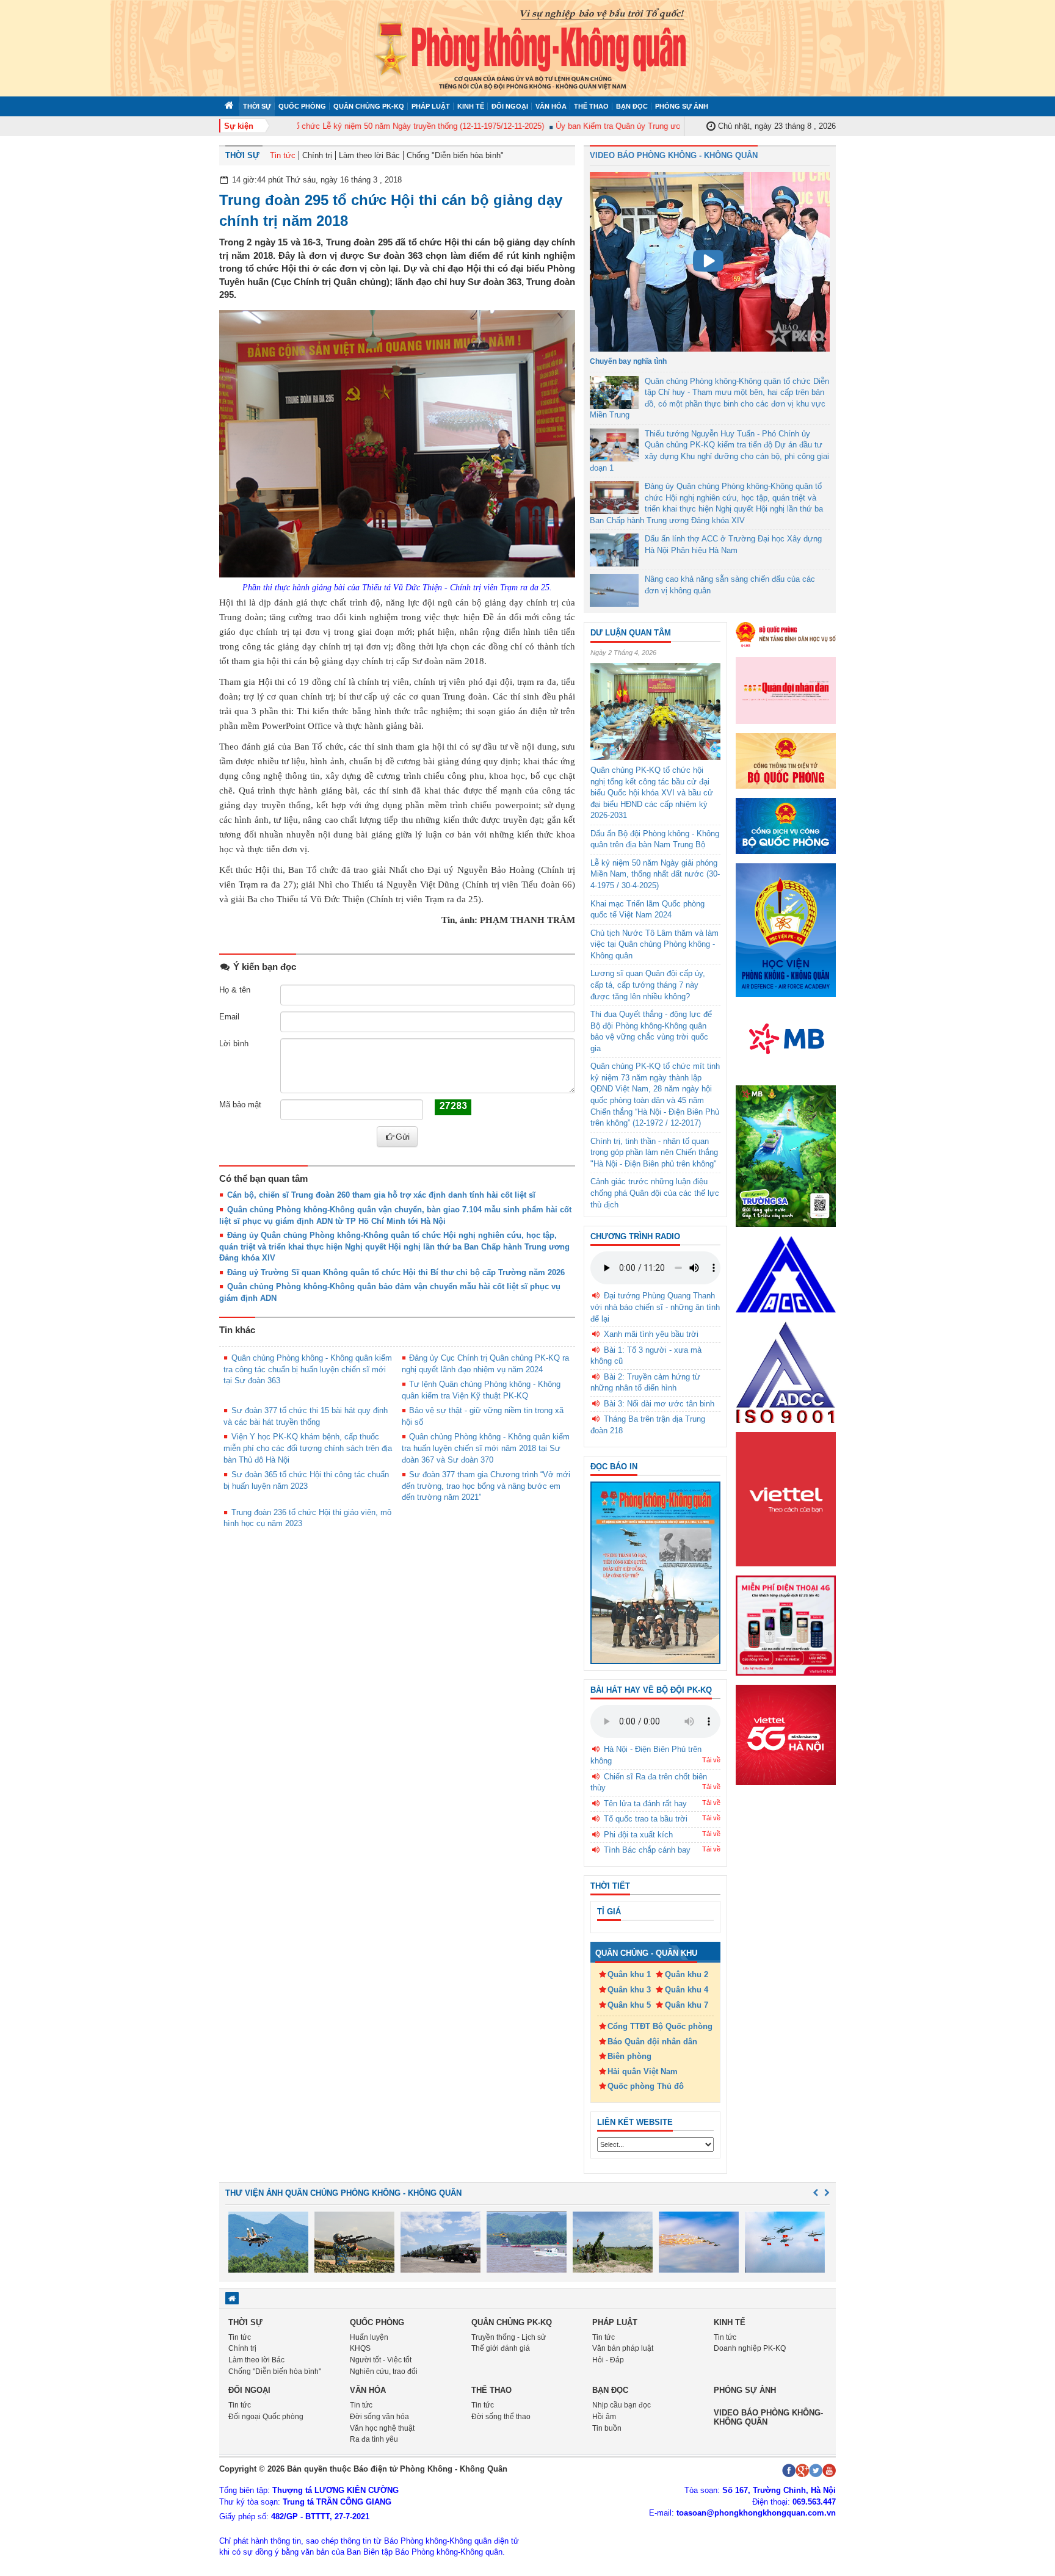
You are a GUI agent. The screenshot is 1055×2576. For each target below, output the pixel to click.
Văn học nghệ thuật (382, 2428)
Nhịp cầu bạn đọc (622, 2405)
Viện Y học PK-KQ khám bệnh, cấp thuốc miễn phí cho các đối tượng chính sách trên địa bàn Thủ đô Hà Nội (308, 1448)
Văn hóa (551, 106)
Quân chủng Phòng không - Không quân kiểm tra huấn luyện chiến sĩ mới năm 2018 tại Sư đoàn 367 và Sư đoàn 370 (486, 1448)
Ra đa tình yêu (374, 2439)
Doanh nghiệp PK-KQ (750, 2348)
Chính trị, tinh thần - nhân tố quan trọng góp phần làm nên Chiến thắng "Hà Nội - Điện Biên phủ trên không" (654, 1152)
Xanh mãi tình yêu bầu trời (651, 1334)
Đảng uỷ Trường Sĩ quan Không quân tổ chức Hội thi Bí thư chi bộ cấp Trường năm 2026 (396, 1272)
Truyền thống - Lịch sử (509, 2337)
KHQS (360, 2348)
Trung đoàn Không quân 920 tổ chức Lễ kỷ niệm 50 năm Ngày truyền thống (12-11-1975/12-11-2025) (335, 126)
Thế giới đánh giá (501, 2348)
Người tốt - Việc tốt (381, 2360)
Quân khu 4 (687, 1990)
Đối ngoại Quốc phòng (266, 2417)
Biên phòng (629, 2056)
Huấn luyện (369, 2337)
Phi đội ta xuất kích (638, 1835)
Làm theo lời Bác (369, 155)
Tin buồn (607, 2428)
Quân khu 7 (687, 2005)
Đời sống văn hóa (379, 2417)
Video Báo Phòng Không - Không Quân (674, 155)
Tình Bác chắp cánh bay (647, 1850)
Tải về (711, 1760)
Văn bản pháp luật (623, 2348)
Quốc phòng (302, 106)
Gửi (403, 1137)
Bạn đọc (632, 106)
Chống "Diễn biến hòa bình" (455, 155)
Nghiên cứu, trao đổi (384, 2372)
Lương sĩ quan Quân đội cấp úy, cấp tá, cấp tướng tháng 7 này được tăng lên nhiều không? (648, 985)
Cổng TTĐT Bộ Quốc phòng (660, 2026)
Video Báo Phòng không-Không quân (768, 2417)
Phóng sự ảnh (682, 106)
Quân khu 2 (687, 1974)
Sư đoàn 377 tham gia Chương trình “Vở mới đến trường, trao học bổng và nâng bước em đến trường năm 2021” (486, 1486)
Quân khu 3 (629, 1990)
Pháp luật (431, 106)
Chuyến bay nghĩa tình (628, 361)
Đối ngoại (510, 106)
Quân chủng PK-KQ (369, 106)
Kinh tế (471, 106)
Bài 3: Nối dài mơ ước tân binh (659, 1404)
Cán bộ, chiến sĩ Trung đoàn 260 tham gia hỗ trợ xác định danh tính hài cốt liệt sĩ (381, 1195)
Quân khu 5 (629, 2005)
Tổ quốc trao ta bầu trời (646, 1819)
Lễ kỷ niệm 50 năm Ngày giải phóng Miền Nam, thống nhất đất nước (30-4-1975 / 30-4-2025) (655, 874)
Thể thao (591, 106)
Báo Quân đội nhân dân (652, 2042)
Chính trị (317, 155)
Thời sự (257, 106)
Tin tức (283, 155)
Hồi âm (604, 2417)
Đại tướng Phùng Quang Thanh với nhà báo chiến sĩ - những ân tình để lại (655, 1307)
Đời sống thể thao (501, 2417)
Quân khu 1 (629, 1974)
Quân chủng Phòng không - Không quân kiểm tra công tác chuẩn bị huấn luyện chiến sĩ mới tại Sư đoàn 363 (308, 1369)
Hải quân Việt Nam (643, 2071)
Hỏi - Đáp (608, 2360)
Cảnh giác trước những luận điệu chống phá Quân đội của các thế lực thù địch (655, 1193)
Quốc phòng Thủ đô (646, 2086)
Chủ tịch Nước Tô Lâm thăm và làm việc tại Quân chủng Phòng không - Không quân (654, 944)
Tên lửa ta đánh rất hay (645, 1804)
